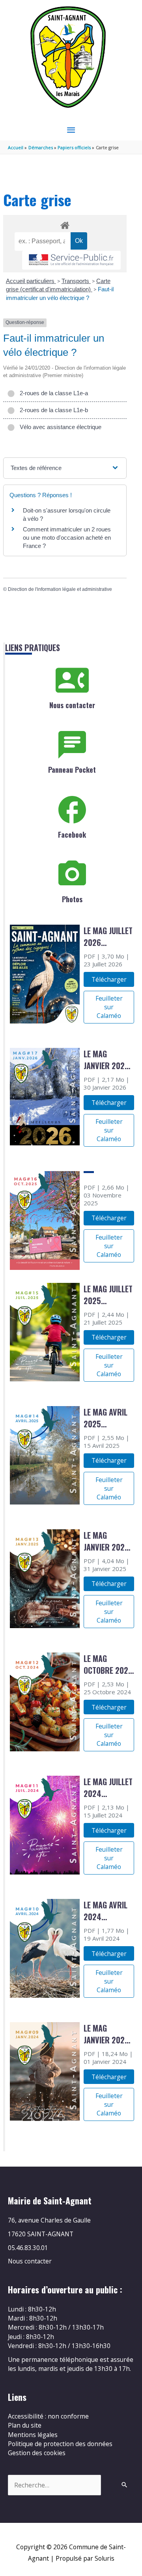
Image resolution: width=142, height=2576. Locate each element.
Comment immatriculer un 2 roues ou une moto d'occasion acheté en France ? (67, 538)
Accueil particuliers (31, 281)
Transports (76, 281)
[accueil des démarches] (65, 224)
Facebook (72, 835)
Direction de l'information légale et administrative (60, 589)
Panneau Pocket (72, 770)
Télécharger (109, 979)
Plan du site (25, 2425)
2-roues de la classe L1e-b (52, 410)
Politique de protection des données (60, 2444)
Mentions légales (33, 2435)
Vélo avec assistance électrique (59, 427)
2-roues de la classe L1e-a (52, 393)
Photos (72, 899)
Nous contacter (72, 705)
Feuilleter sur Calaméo (109, 1007)
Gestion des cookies (37, 2453)
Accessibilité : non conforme (48, 2416)
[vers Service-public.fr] (71, 260)
